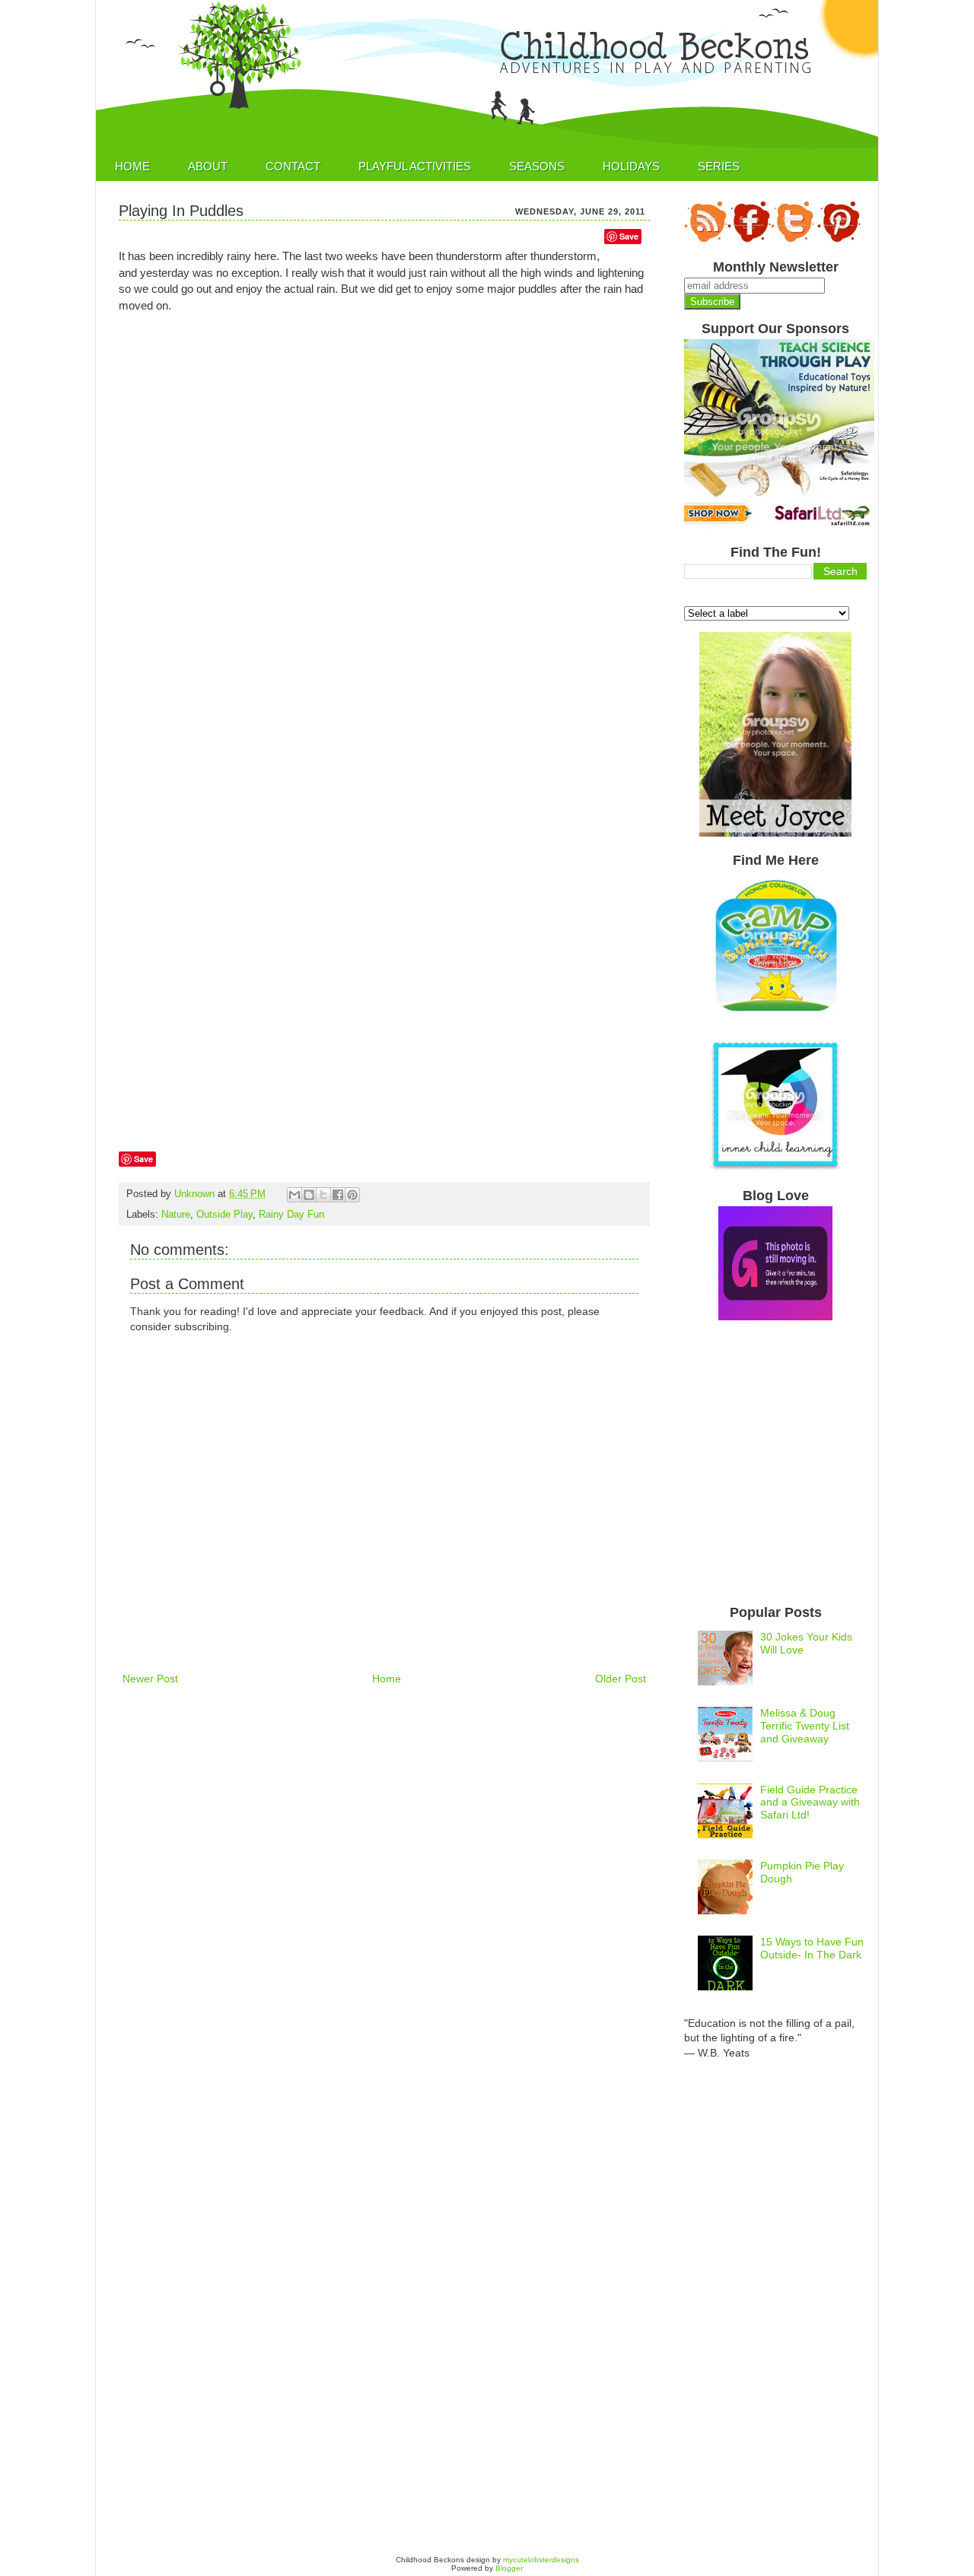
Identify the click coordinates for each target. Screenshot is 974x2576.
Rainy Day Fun (291, 1215)
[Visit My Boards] (839, 240)
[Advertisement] (396, 1743)
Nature (176, 1215)
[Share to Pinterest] (352, 1195)
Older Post (621, 1679)
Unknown (196, 1194)
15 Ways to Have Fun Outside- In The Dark (812, 1948)
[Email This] (294, 1195)
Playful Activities (415, 166)
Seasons (537, 166)
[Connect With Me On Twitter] (793, 240)
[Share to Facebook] (338, 1195)
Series (719, 166)
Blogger (509, 2568)
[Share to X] (323, 1195)
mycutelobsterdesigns (541, 2560)
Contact (293, 166)
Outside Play (224, 1215)
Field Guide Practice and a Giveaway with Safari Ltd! (810, 1803)
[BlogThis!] (309, 1195)
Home (132, 166)
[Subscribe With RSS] (706, 240)
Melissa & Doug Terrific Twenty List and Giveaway (805, 1726)
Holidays (631, 166)
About (208, 166)
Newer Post (150, 1679)
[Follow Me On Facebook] (749, 240)
